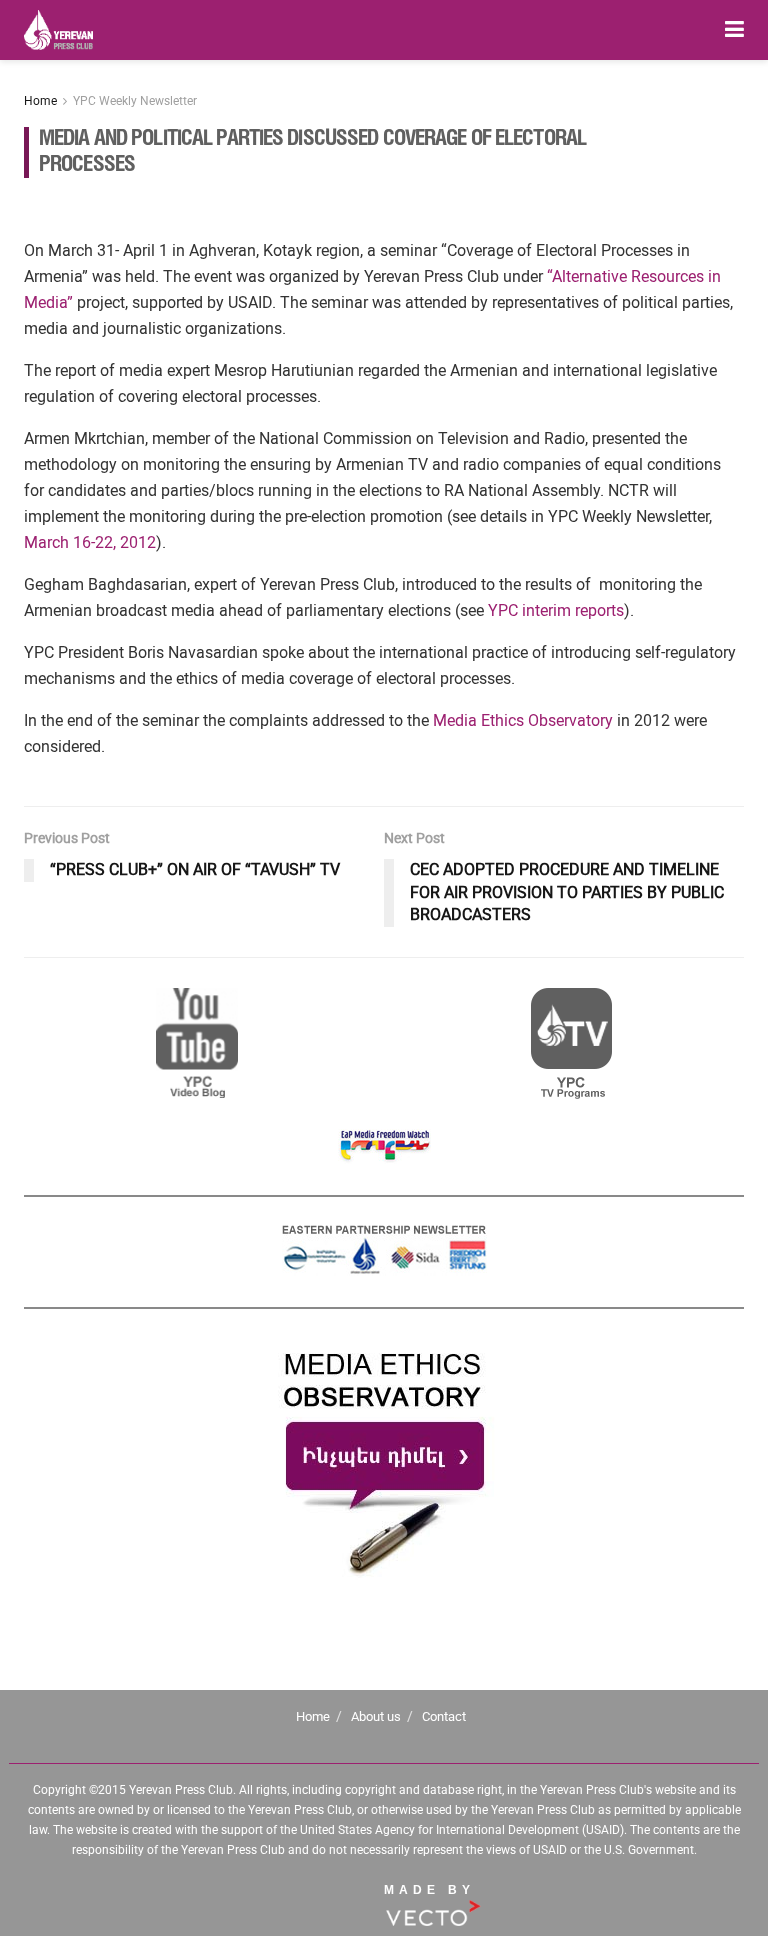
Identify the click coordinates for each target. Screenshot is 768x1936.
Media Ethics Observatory (523, 720)
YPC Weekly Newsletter (135, 101)
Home (40, 101)
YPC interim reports (556, 610)
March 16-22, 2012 (90, 542)
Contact (444, 1716)
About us (376, 1716)
